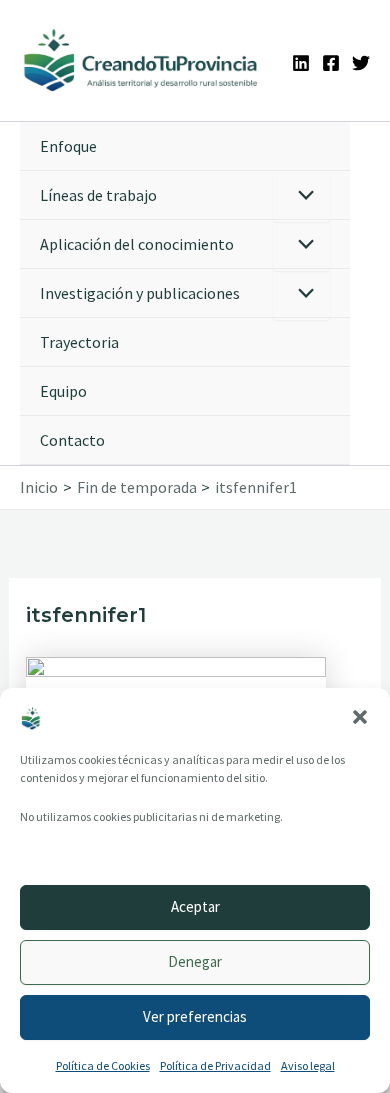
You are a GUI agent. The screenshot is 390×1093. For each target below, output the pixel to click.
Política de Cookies (103, 1065)
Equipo (63, 391)
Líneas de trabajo (98, 195)
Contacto (72, 440)
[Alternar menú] (301, 196)
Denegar (195, 961)
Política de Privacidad (215, 1065)
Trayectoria (79, 342)
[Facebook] (331, 63)
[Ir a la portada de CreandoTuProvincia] (141, 60)
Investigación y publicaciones (140, 293)
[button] (360, 717)
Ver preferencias (195, 1016)
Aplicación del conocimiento (137, 244)
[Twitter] (361, 63)
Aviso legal (308, 1065)
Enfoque (68, 146)
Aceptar (195, 906)
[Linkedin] (301, 63)
